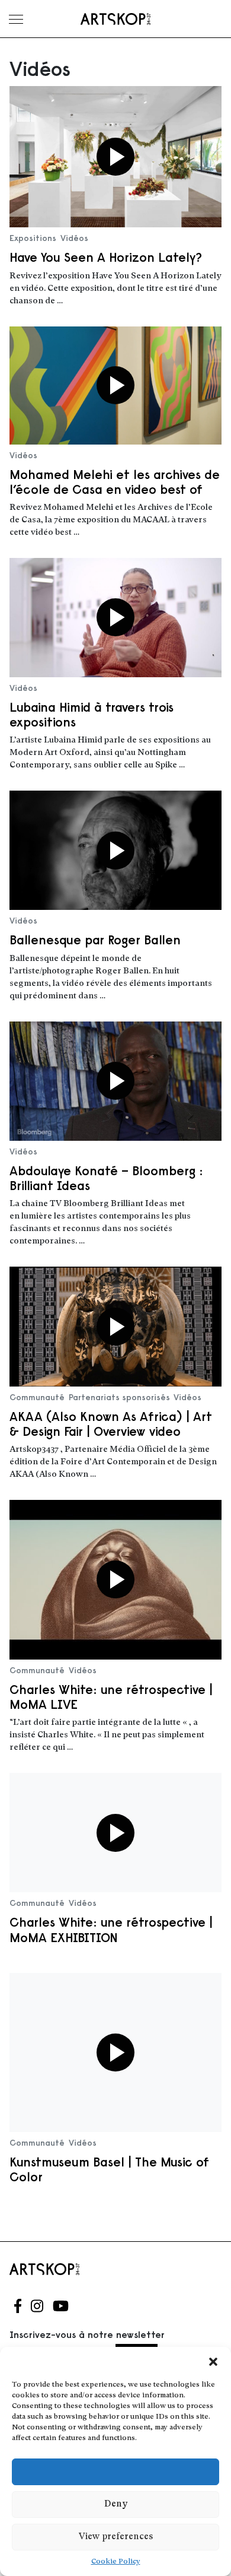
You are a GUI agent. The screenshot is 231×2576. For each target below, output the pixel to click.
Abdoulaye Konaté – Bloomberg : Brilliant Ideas (106, 1178)
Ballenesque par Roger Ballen (95, 940)
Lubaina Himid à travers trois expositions (92, 715)
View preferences (116, 2537)
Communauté (37, 1397)
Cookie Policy (116, 2562)
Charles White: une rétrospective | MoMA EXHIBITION (111, 1930)
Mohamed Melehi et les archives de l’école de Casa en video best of (115, 482)
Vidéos (74, 238)
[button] (213, 2362)
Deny (116, 2504)
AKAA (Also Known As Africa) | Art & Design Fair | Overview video (111, 1424)
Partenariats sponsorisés (119, 1397)
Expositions (33, 238)
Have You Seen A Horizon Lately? (106, 257)
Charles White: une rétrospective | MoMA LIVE (111, 1697)
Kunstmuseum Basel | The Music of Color (109, 2169)
